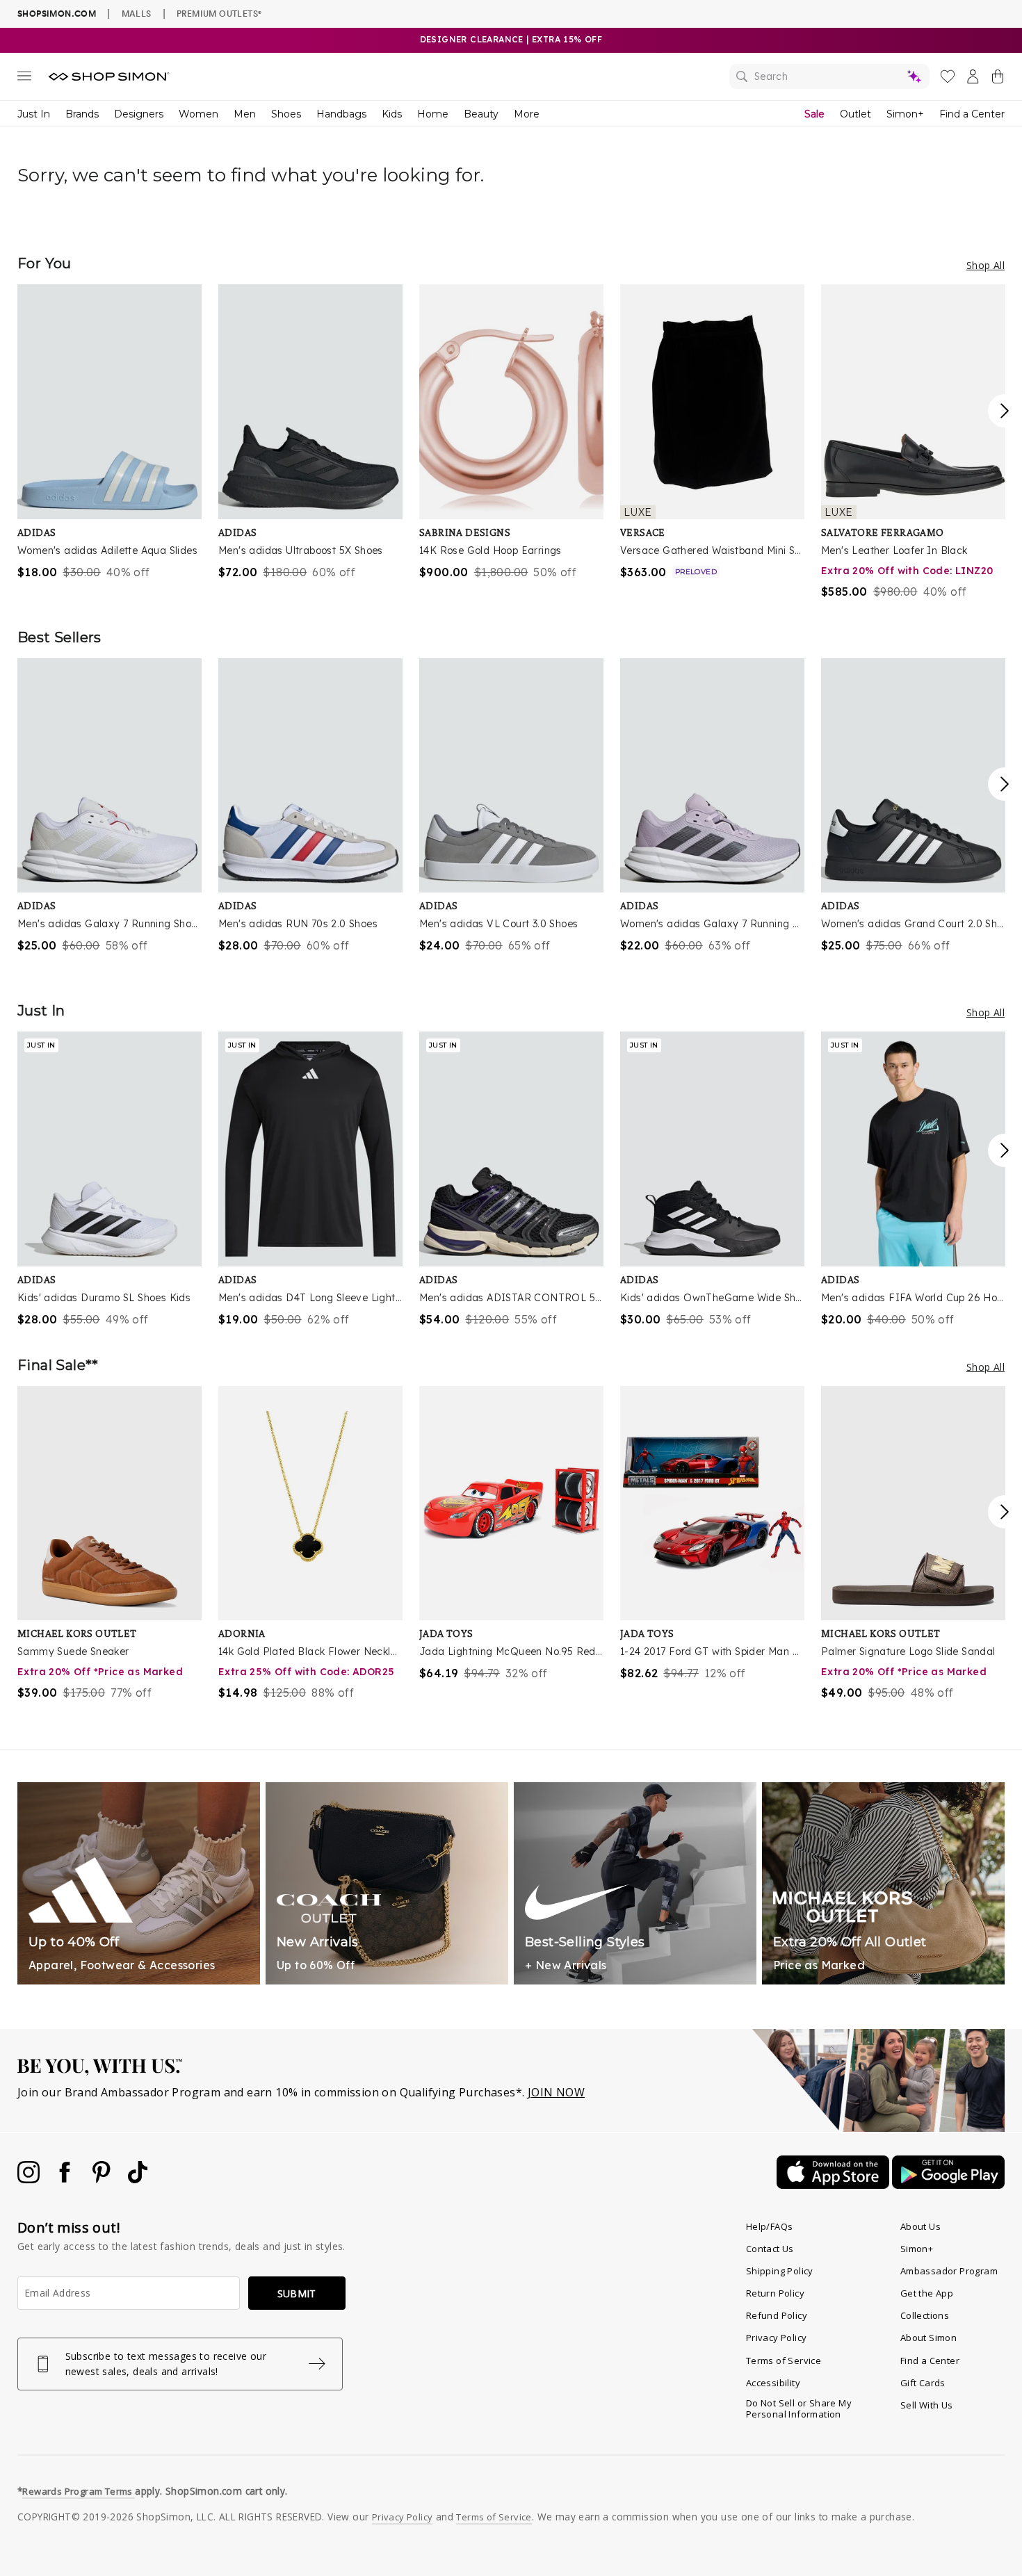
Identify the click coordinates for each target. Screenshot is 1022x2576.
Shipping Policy (780, 2271)
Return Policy (775, 2293)
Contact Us (770, 2249)
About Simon (928, 2338)
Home (433, 114)
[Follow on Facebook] (66, 2179)
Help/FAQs (770, 2226)
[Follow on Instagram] (30, 2179)
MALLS (137, 13)
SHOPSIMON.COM (57, 14)
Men (245, 114)
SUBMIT (297, 2293)
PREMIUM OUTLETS (219, 13)
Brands (82, 114)
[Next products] (1005, 411)
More (527, 114)
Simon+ (905, 114)
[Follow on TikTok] (138, 2179)
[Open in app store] (834, 2185)
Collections (925, 2315)
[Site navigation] (24, 79)
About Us (920, 2226)
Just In (34, 114)
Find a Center (972, 114)
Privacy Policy (777, 2338)
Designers (139, 114)
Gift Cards (923, 2383)
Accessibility (773, 2383)
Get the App (927, 2293)
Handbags (341, 114)
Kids (392, 114)
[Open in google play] (948, 2185)
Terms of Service (784, 2361)
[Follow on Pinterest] (103, 2179)
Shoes (286, 114)
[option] (109, 432)
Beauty (481, 114)
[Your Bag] (998, 79)
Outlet (855, 114)
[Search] (829, 76)
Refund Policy (777, 2315)
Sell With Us (927, 2405)
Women (198, 114)
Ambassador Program (949, 2271)
